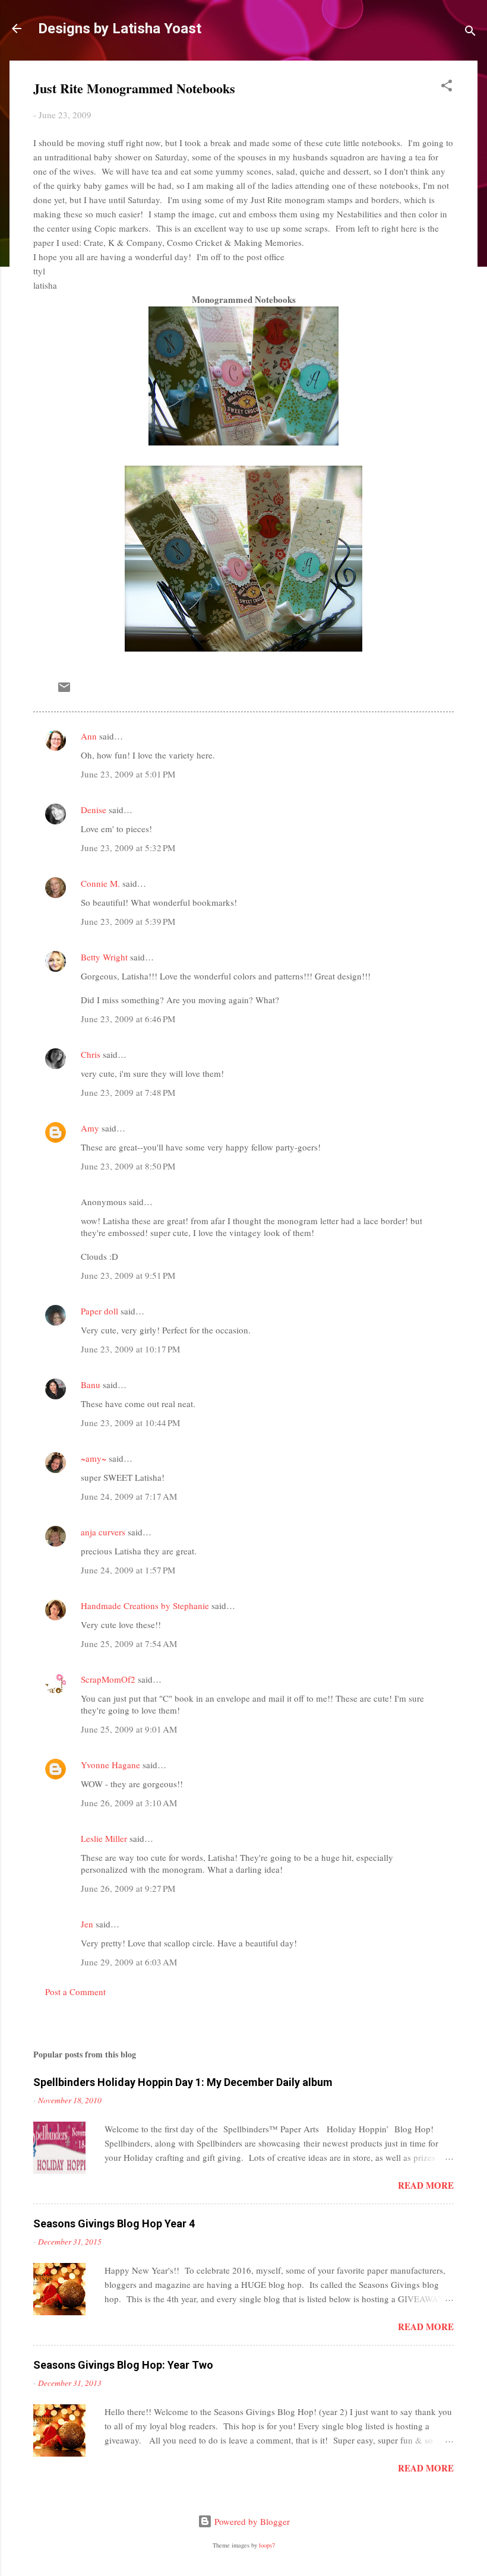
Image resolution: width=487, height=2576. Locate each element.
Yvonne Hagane (110, 1765)
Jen (87, 1924)
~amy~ (94, 1458)
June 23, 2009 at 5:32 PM (128, 848)
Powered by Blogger (251, 2521)
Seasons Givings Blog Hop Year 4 (114, 2223)
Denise (94, 810)
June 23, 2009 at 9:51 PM (128, 1275)
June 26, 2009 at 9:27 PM (128, 1888)
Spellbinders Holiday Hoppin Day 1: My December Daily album (183, 2082)
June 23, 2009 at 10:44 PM (130, 1423)
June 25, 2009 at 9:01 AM (129, 1729)
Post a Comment (75, 1992)
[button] (447, 87)
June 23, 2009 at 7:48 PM (128, 1092)
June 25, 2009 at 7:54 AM (129, 1643)
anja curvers (103, 1532)
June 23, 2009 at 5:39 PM (128, 921)
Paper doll (99, 1311)
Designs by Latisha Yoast (120, 29)
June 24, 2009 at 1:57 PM (128, 1570)
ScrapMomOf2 (108, 1679)
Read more (426, 2185)
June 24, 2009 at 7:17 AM (129, 1496)
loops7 (267, 2545)
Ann (89, 736)
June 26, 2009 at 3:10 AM (129, 1803)
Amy (90, 1128)
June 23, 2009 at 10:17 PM (130, 1349)
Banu (91, 1385)
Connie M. (100, 883)
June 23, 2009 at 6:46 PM (128, 1019)
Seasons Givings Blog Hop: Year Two (123, 2365)
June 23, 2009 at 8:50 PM (128, 1166)
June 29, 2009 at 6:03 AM (129, 1962)
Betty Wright (104, 957)
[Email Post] (64, 691)
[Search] (470, 32)
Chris (91, 1054)
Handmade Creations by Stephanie (145, 1605)
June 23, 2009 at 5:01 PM (128, 774)
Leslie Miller (104, 1838)
